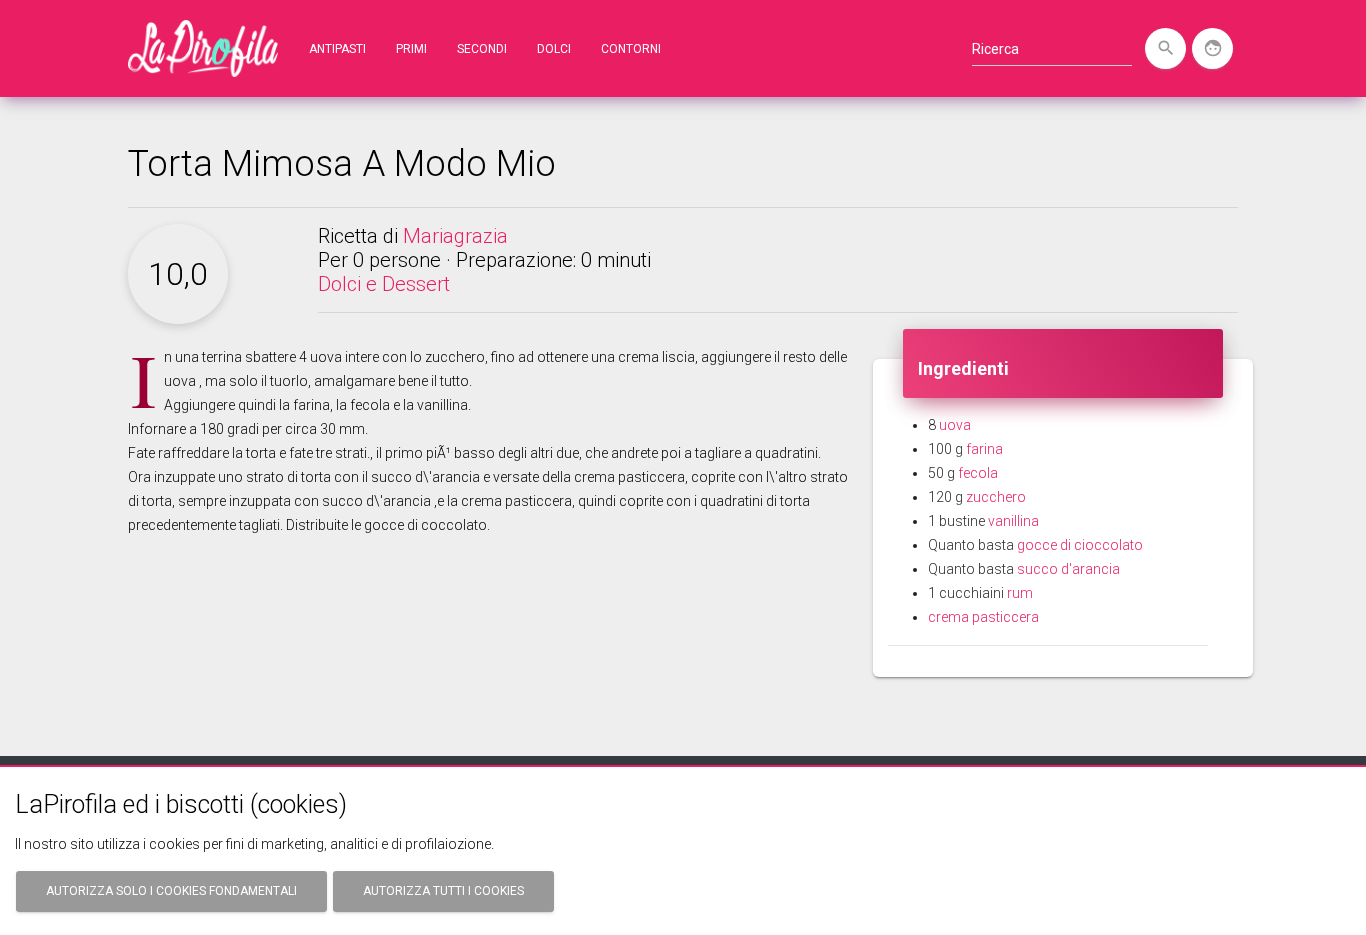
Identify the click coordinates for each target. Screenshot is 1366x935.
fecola (978, 473)
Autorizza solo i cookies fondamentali (171, 891)
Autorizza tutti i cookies (443, 891)
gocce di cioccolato (1080, 545)
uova (955, 425)
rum (1020, 593)
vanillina (1013, 521)
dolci (554, 49)
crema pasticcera (983, 617)
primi (411, 49)
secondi (482, 49)
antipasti (337, 49)
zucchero (996, 497)
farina (984, 449)
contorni (631, 49)
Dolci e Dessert (384, 284)
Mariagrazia (455, 236)
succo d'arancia (1068, 569)
